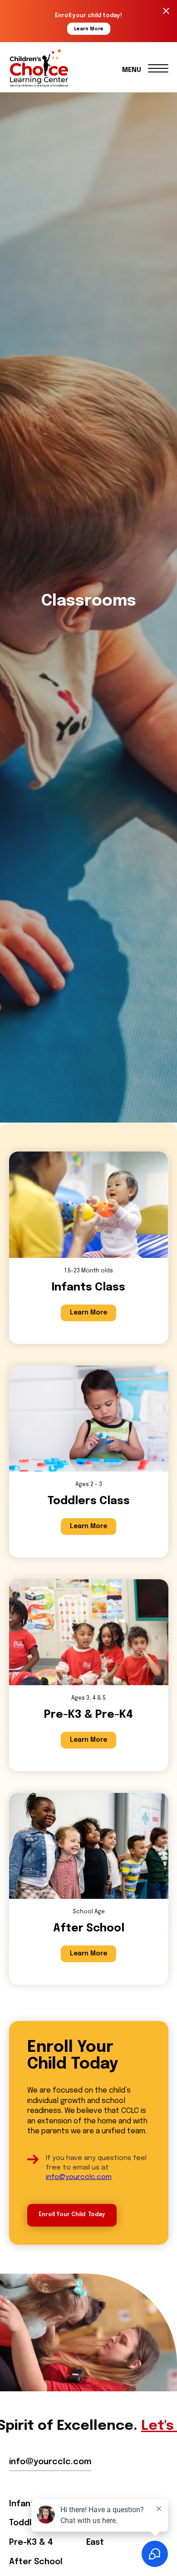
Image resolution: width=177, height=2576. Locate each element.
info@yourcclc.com (79, 2177)
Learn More (88, 1313)
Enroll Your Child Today (72, 2215)
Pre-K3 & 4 (31, 2543)
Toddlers (27, 2523)
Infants (24, 2504)
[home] (49, 68)
